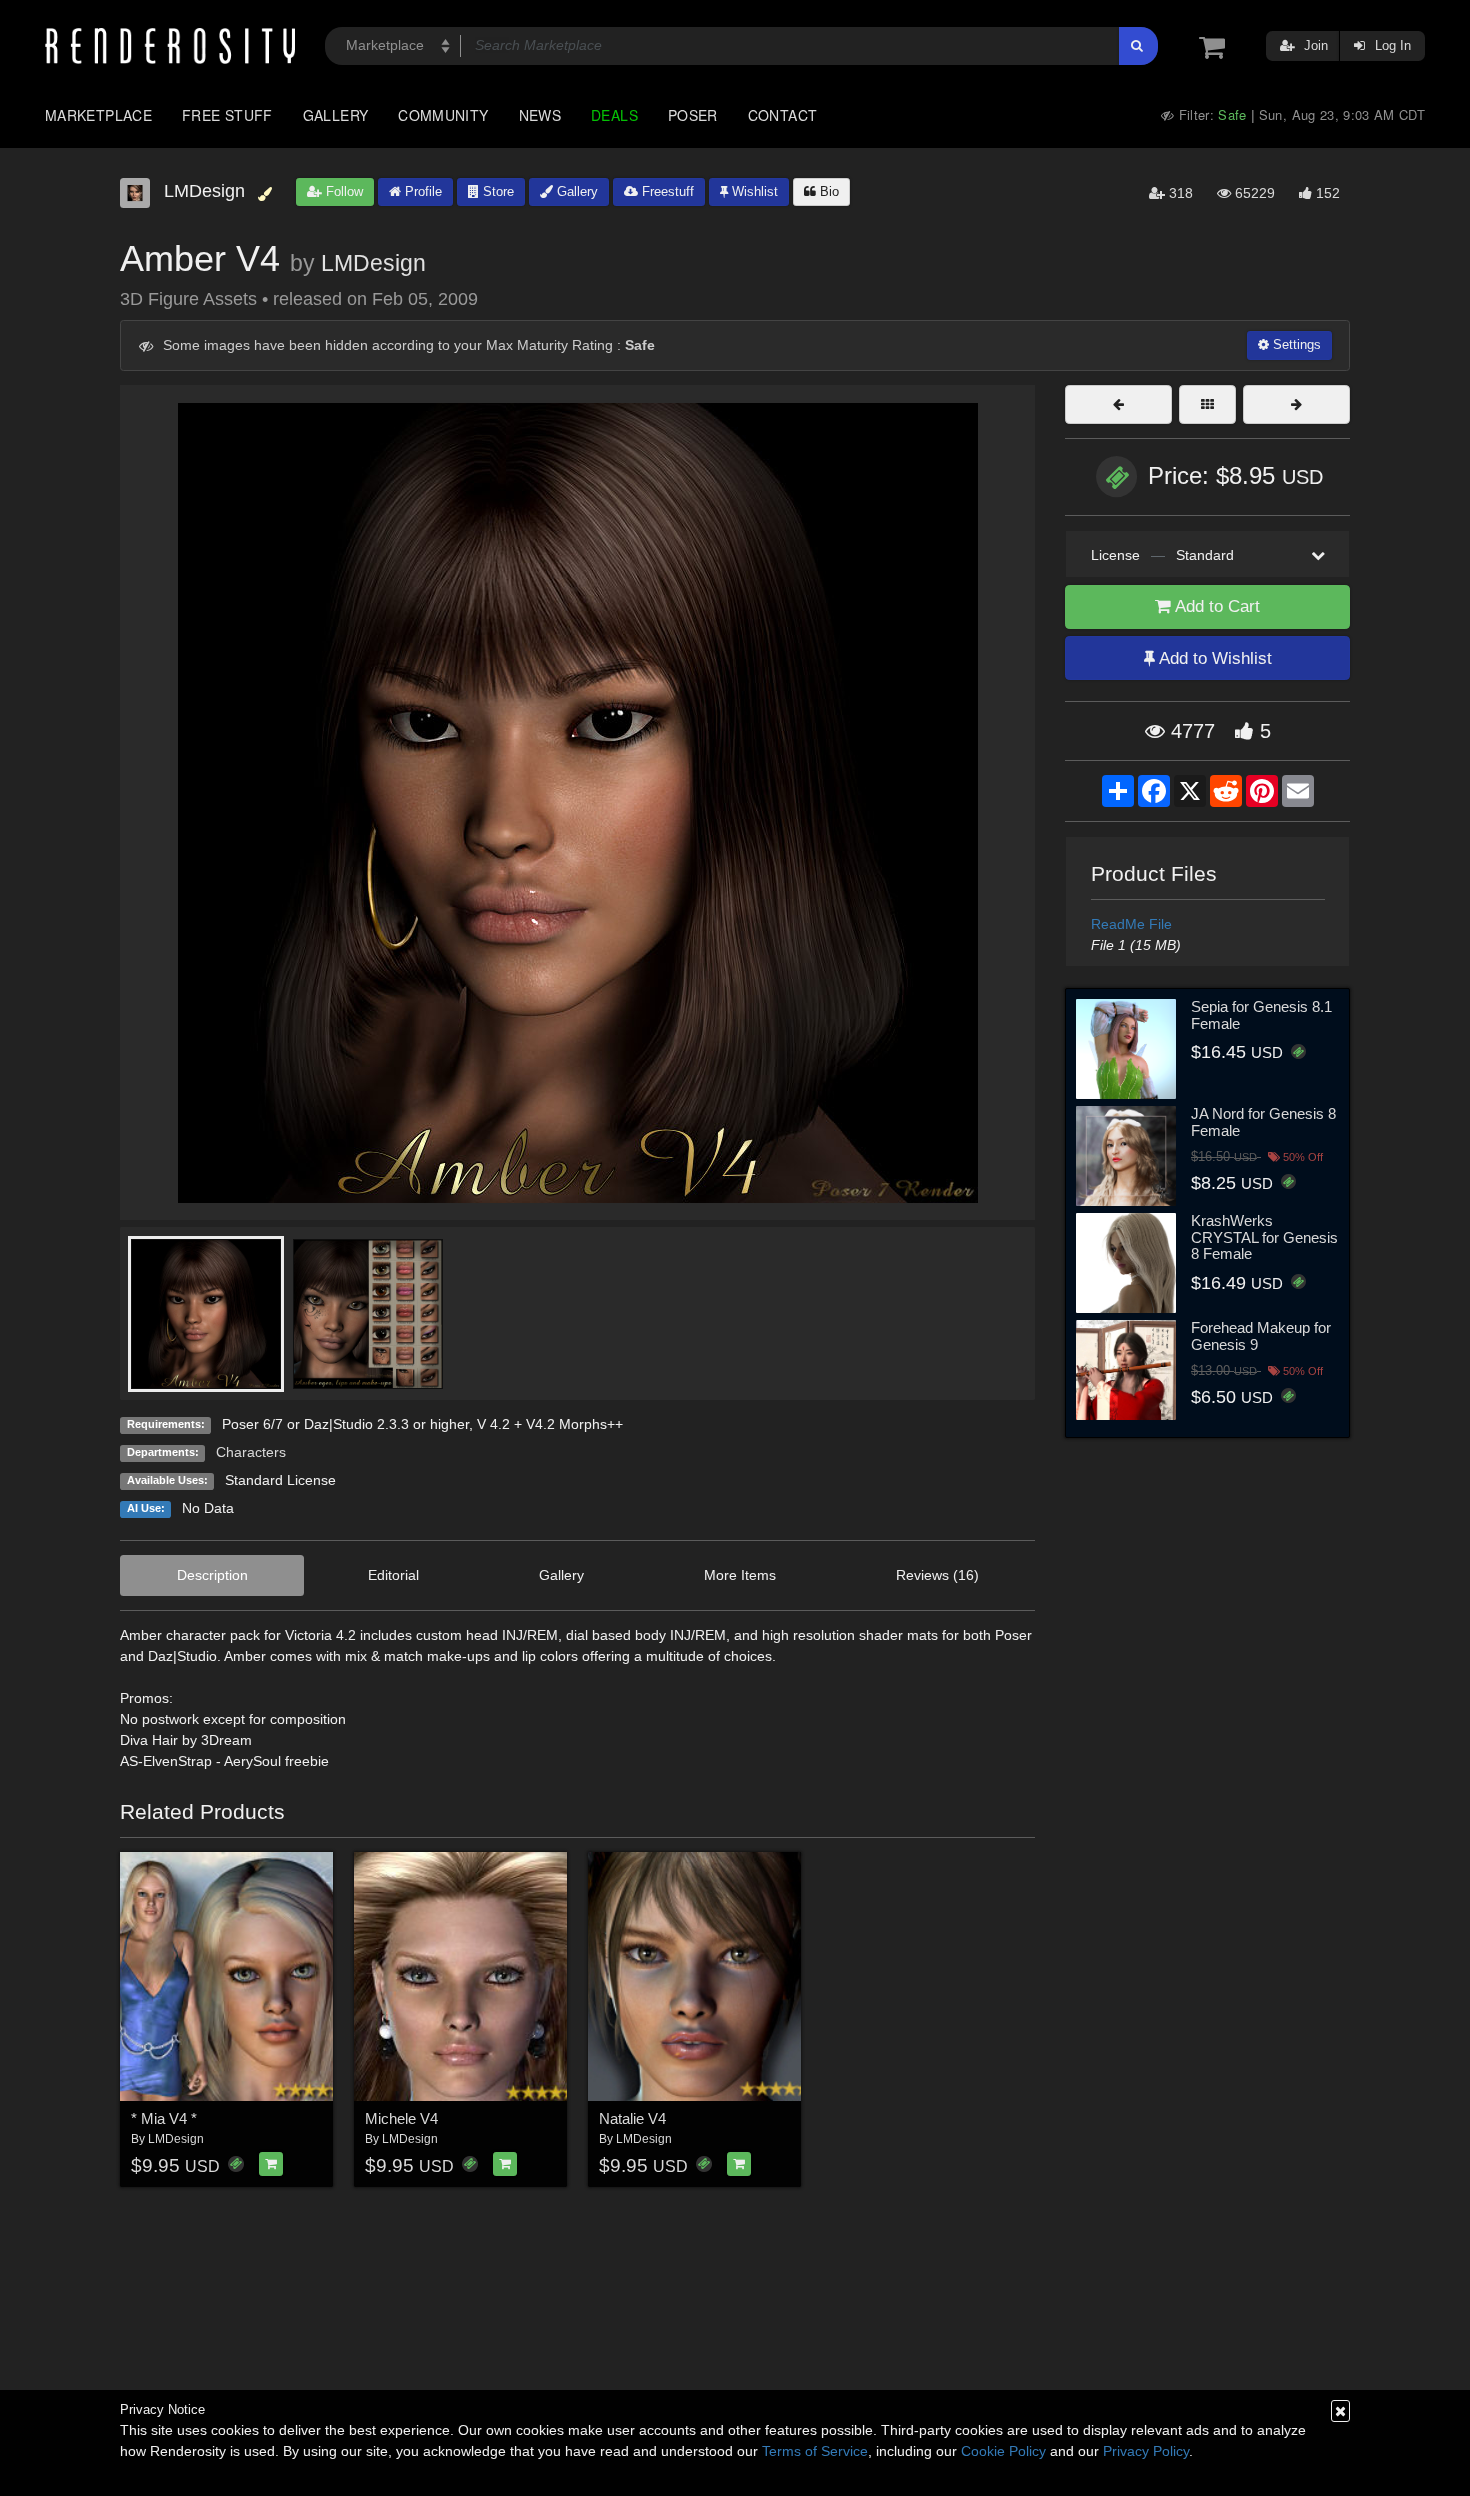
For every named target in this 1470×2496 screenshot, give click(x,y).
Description (212, 1575)
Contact (783, 115)
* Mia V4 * (164, 2118)
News (540, 115)
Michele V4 (401, 2118)
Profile (421, 191)
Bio (827, 191)
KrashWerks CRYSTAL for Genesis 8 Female (1264, 1237)
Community (443, 115)
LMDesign (373, 263)
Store (496, 191)
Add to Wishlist (1213, 658)
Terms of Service (815, 2451)
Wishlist (753, 191)
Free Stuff (227, 115)
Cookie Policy (1003, 2451)
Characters (251, 1452)
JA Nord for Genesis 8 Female (1263, 1122)
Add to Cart (1215, 606)
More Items (740, 1575)
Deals (614, 115)
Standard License (280, 1480)
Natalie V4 (632, 2118)
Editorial (393, 1575)
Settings (1295, 344)
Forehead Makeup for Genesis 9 (1261, 1336)
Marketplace (98, 115)
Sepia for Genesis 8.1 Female (1261, 1015)
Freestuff (666, 191)
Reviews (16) (937, 1575)
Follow (342, 191)
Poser (693, 115)
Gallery (336, 115)
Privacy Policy (1146, 2451)
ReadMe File (1131, 924)
